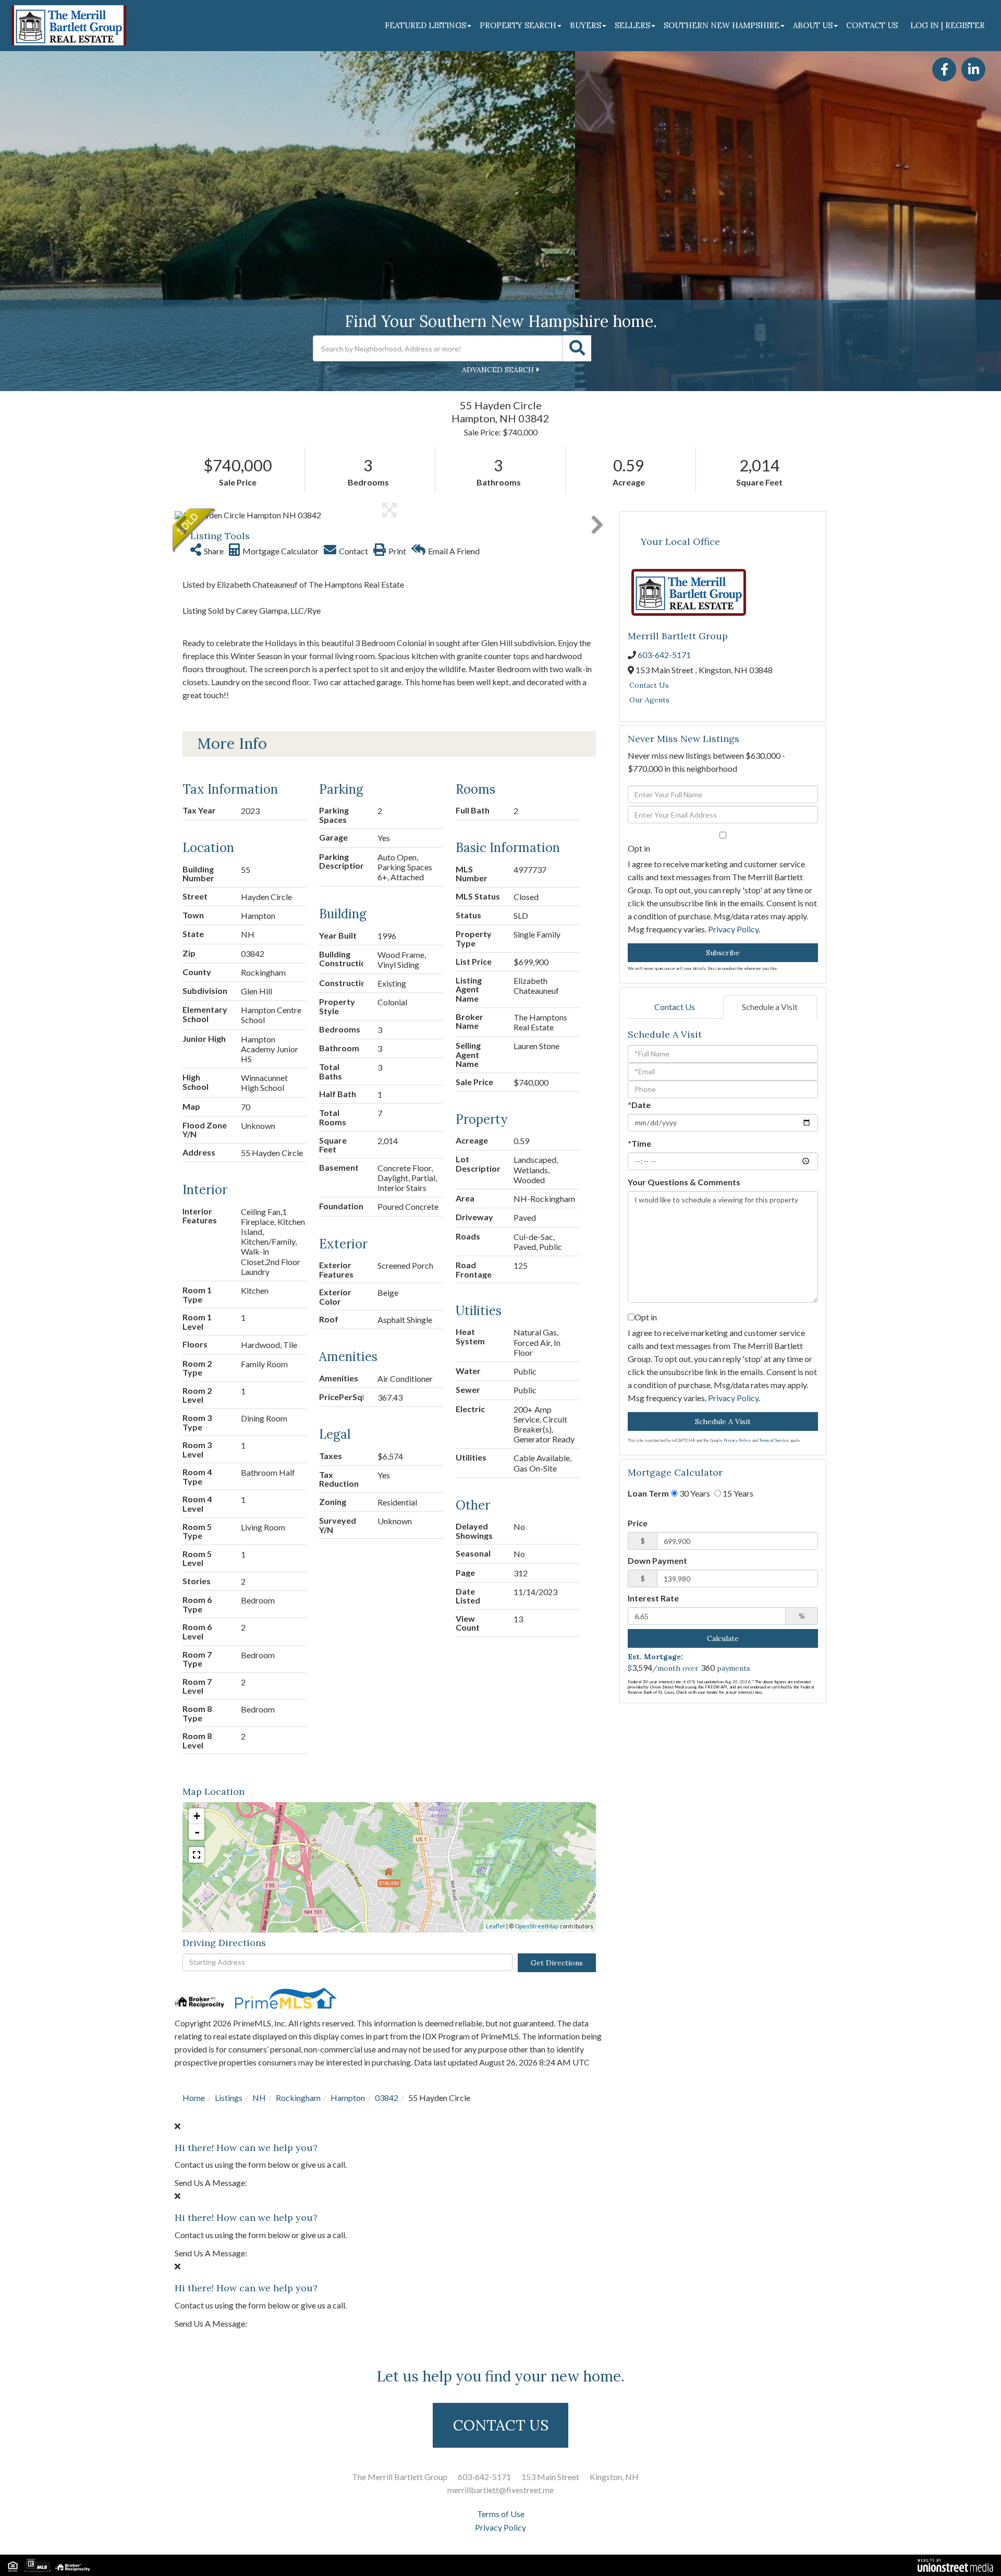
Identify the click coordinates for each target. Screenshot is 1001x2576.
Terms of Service (774, 1440)
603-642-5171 (664, 655)
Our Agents (649, 700)
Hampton (348, 2098)
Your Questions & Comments (684, 1182)
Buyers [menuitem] (585, 25)
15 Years (737, 1493)
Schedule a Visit (770, 1007)
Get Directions (557, 1963)
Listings (229, 2098)
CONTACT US (501, 2425)
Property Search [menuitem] (518, 25)
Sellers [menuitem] (632, 25)
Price (638, 1523)
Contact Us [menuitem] (872, 25)
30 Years (694, 1493)
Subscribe (723, 953)
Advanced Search (498, 370)
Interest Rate (653, 1598)
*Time (639, 1143)
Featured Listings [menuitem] (425, 25)
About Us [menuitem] (813, 25)
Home (194, 2098)
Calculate (723, 1638)
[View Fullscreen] (197, 1855)
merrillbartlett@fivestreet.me (500, 2490)
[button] (577, 348)
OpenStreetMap (536, 1926)
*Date (639, 1105)
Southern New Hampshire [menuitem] (722, 25)
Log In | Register (948, 25)
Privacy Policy (733, 929)
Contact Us (649, 685)
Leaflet (496, 1926)
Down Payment (657, 1560)
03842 (387, 2098)
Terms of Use (501, 2514)
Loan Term (648, 1493)
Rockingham (298, 2098)
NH (259, 2098)
